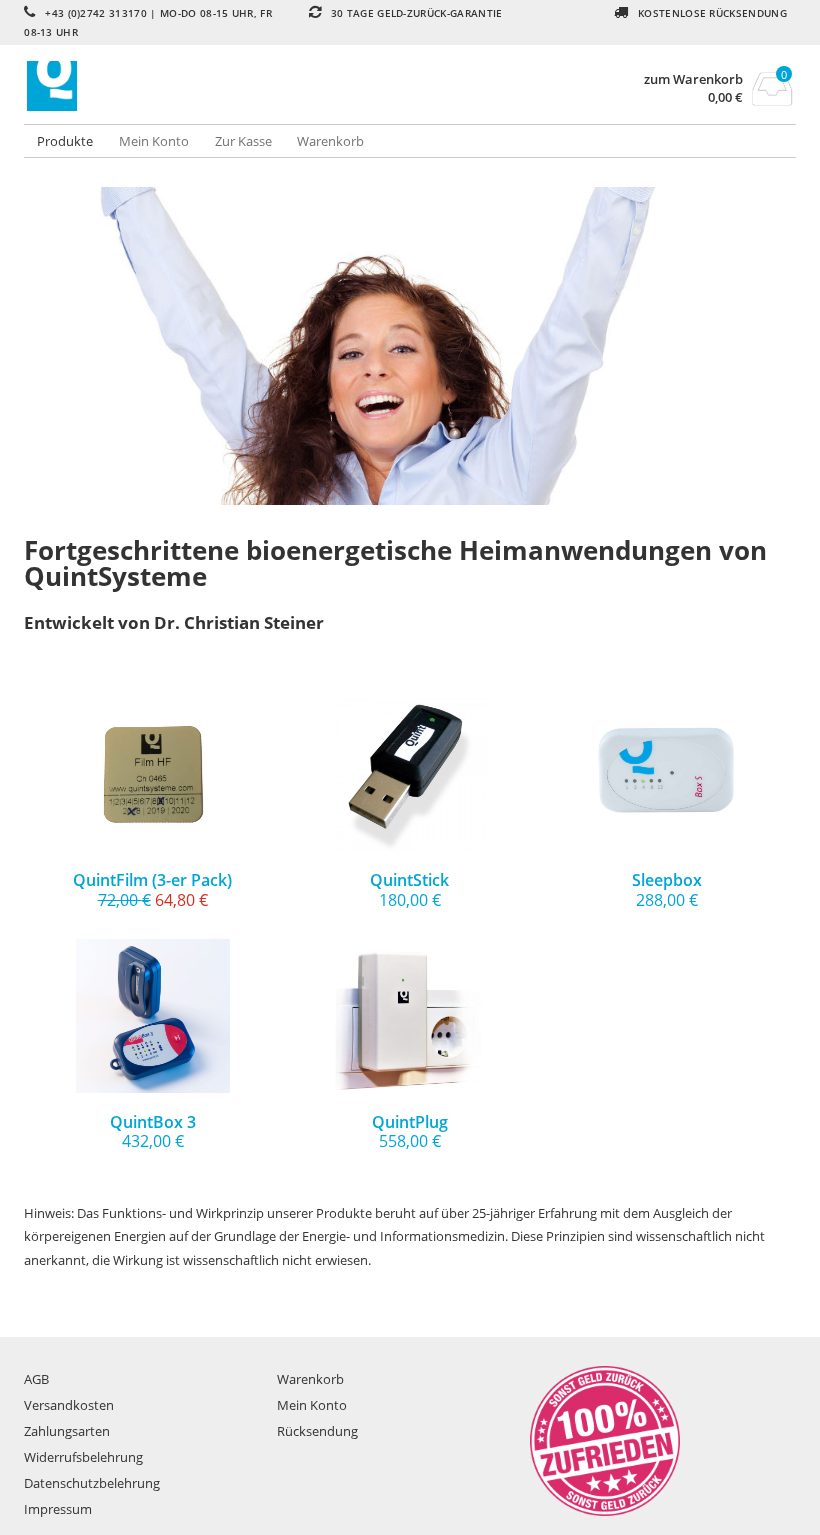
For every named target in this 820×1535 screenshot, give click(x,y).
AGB (36, 1379)
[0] (772, 100)
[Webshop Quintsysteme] (217, 86)
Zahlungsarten (67, 1431)
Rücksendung (317, 1431)
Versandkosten (69, 1405)
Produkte (65, 141)
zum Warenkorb (693, 79)
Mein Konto (154, 141)
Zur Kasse (243, 141)
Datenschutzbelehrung (92, 1483)
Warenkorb (330, 141)
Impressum (58, 1509)
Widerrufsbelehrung (83, 1457)
